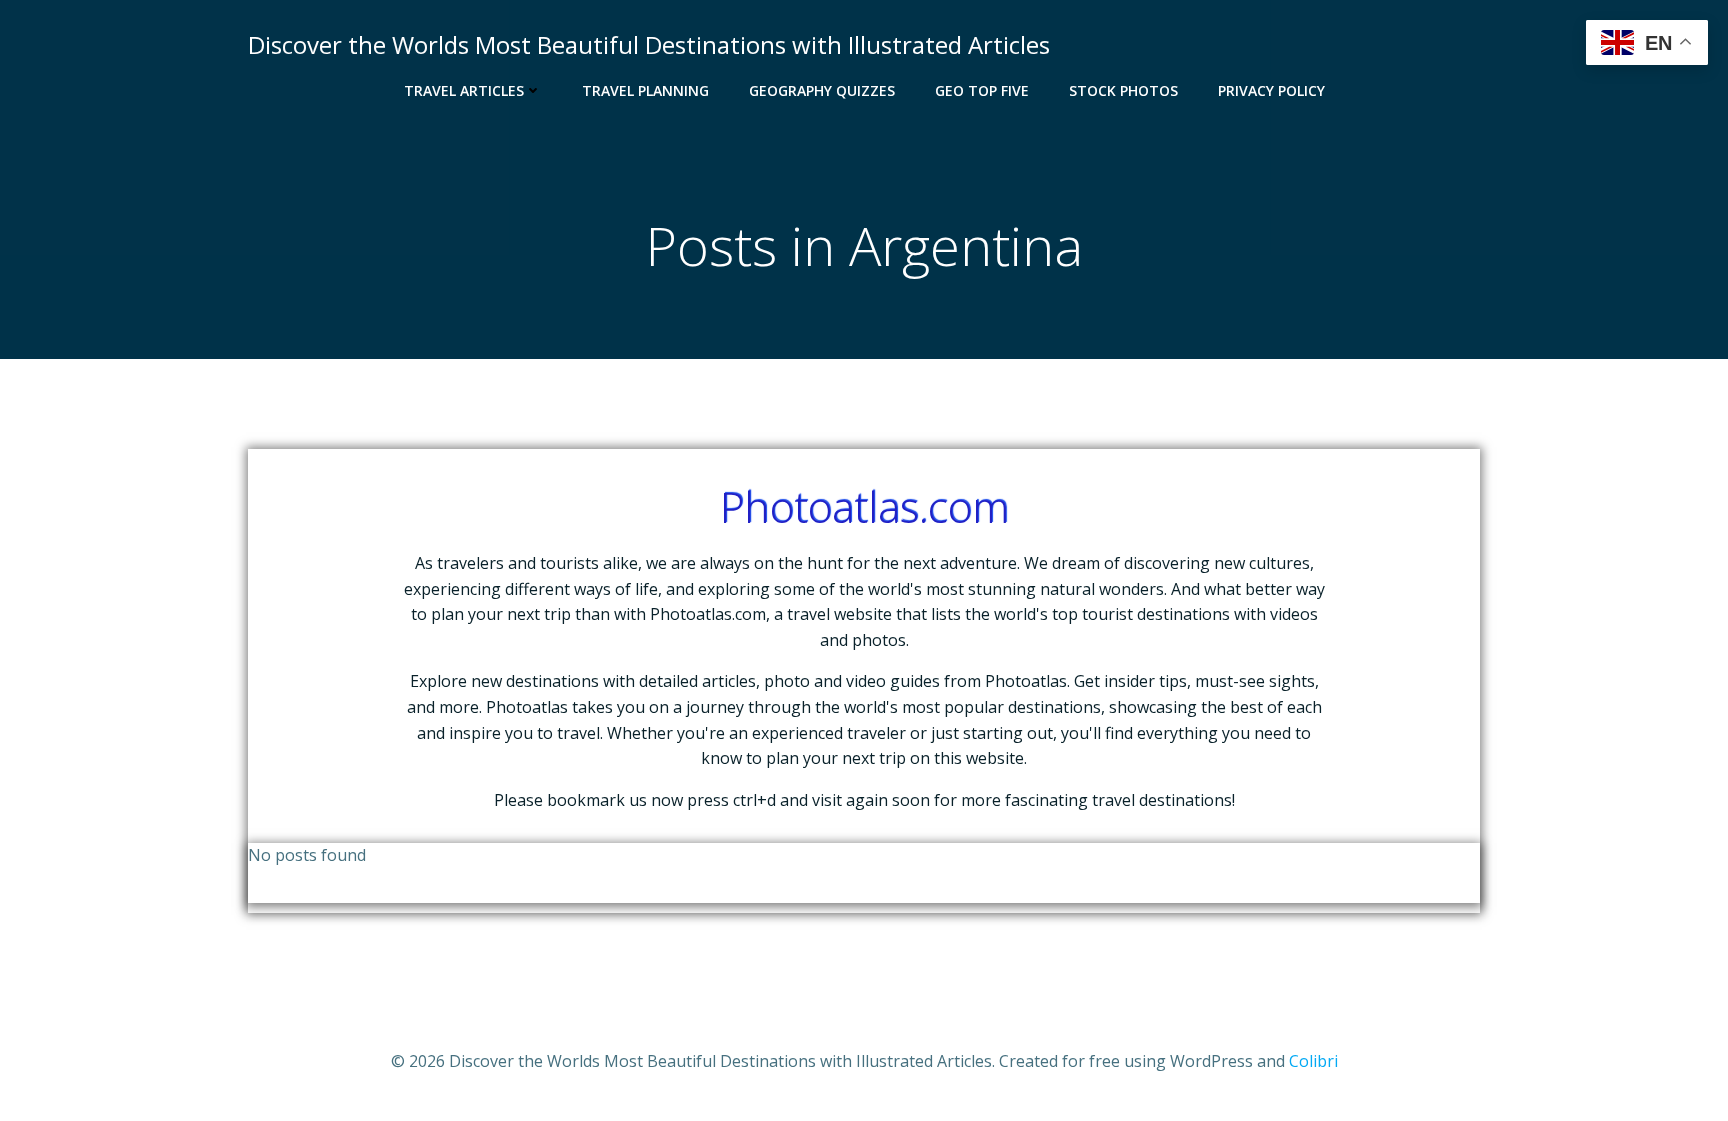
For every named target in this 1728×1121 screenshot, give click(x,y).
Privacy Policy (1271, 90)
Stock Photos (1123, 90)
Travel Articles (464, 90)
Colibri (1313, 1061)
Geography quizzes (822, 90)
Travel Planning (645, 90)
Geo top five (982, 90)
